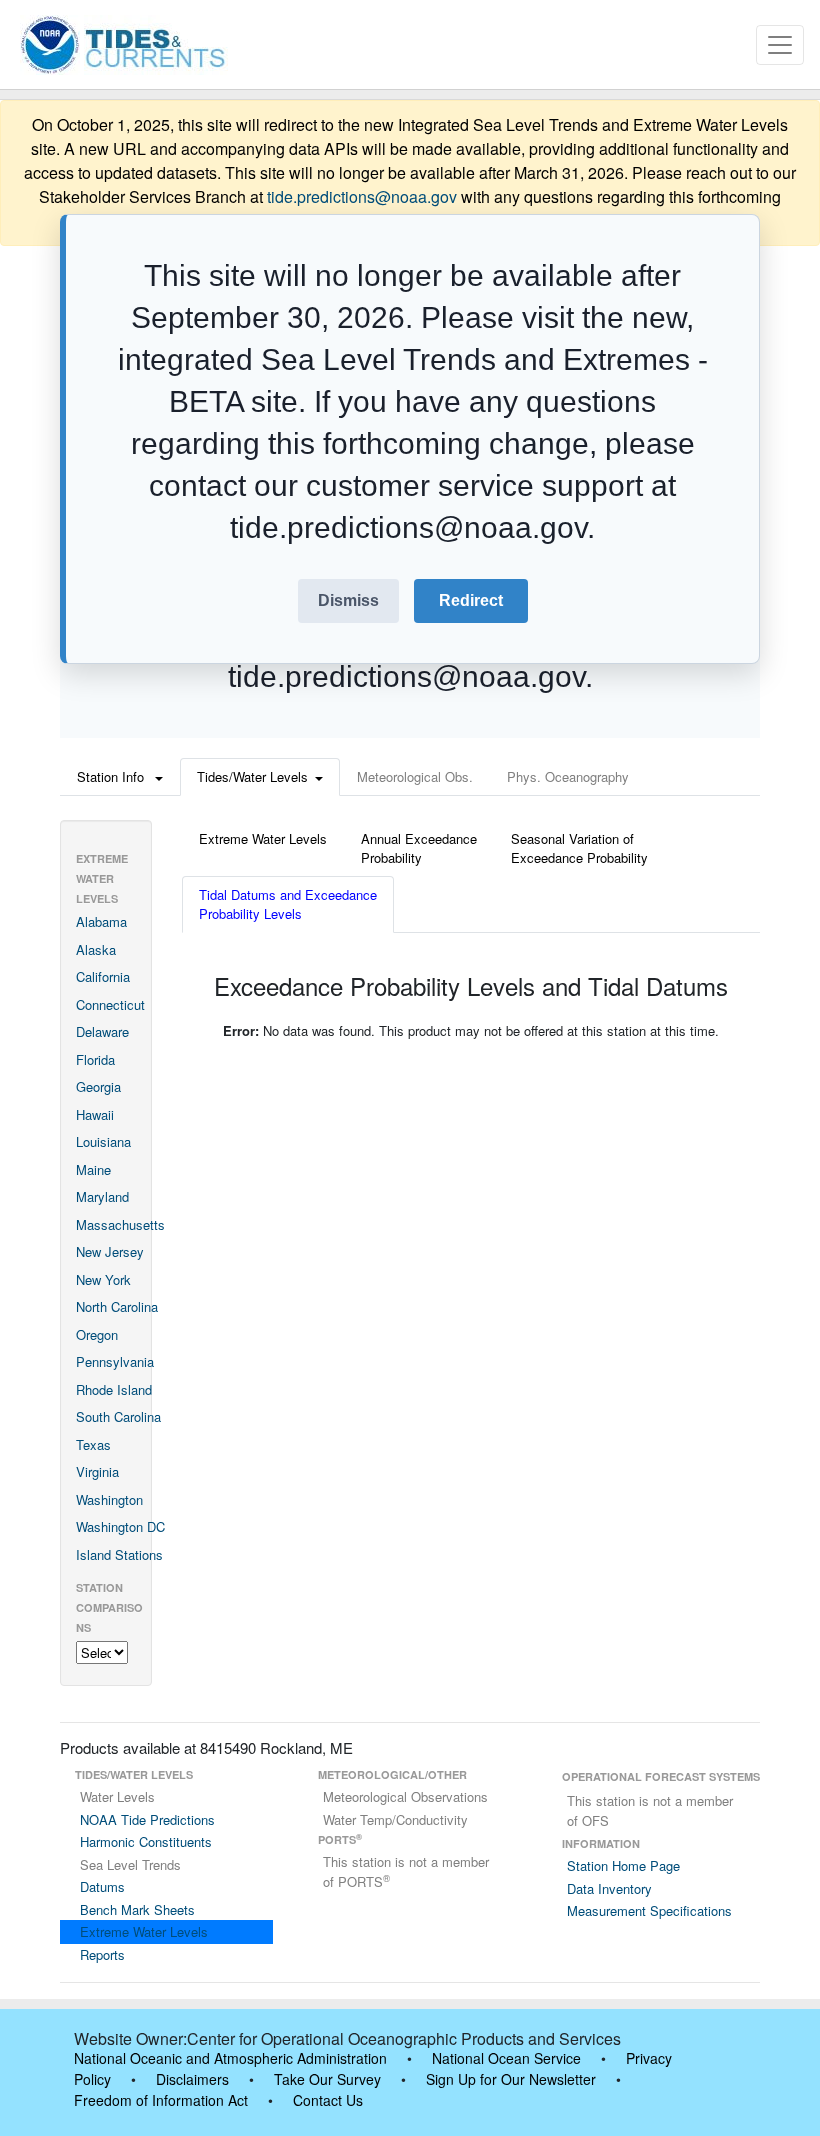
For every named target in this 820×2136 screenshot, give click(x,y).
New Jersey (110, 1251)
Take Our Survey (327, 2079)
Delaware (102, 1031)
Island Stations (119, 1554)
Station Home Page (623, 1865)
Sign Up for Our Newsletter (511, 2079)
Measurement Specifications (649, 1910)
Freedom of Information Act (161, 2100)
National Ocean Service (506, 2058)
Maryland (102, 1196)
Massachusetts (120, 1224)
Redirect (471, 600)
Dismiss (348, 600)
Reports (102, 1954)
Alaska (96, 949)
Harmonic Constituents (146, 1841)
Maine (93, 1169)
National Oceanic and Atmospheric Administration (230, 2058)
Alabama (101, 921)
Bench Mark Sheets (137, 1909)
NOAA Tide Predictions (147, 1819)
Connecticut (110, 1004)
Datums (102, 1886)
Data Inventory (609, 1888)
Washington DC (120, 1526)
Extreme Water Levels (144, 1931)
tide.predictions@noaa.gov (362, 196)
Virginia (97, 1471)
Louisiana (103, 1141)
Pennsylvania (115, 1361)
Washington (109, 1499)
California (103, 976)
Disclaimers (192, 2079)
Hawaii (95, 1114)
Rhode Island (114, 1389)
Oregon (97, 1334)
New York (103, 1279)
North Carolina (117, 1306)
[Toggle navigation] (780, 45)
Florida (95, 1059)
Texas (93, 1444)
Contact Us (328, 2100)
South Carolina (118, 1416)
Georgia (98, 1086)
